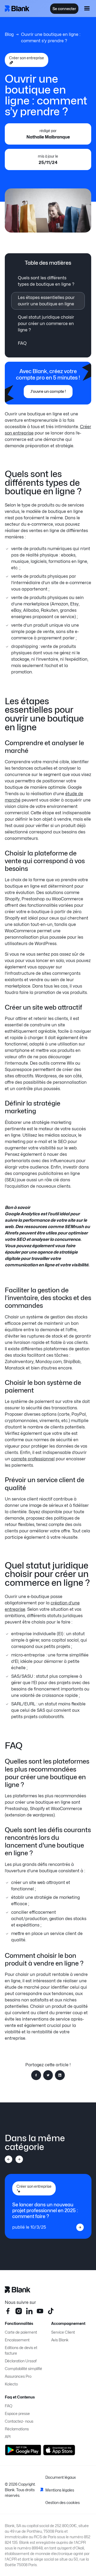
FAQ (22, 343)
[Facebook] (8, 2311)
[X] (51, 2311)
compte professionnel (33, 1459)
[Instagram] (19, 2311)
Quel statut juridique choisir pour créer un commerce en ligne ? (46, 324)
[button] (87, 9)
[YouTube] (40, 2311)
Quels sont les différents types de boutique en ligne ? (46, 281)
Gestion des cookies (63, 2503)
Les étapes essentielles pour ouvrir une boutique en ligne (46, 301)
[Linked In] (29, 2311)
